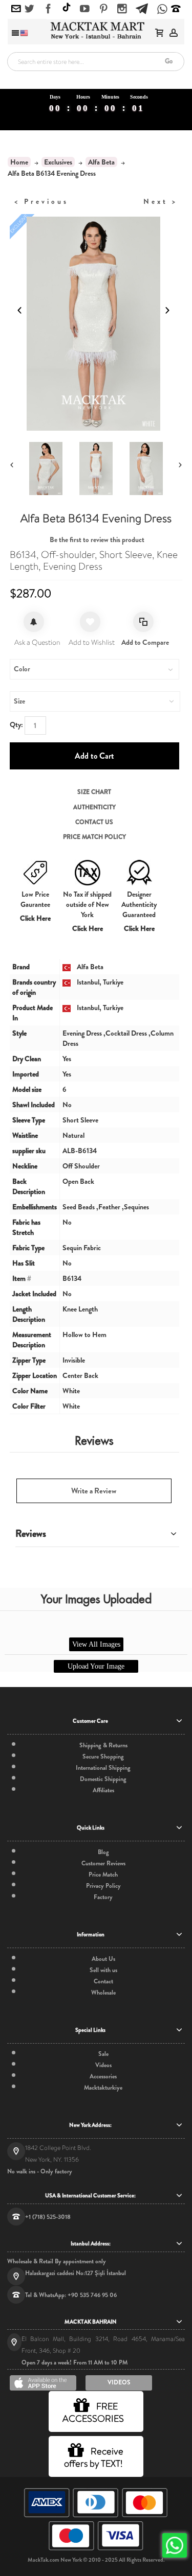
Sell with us (103, 1970)
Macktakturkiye (103, 2088)
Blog (103, 1852)
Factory (103, 1897)
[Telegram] (142, 7)
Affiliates (103, 1790)
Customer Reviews (103, 1863)
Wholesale (103, 1993)
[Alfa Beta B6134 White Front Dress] (96, 469)
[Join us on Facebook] (48, 9)
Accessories (103, 2076)
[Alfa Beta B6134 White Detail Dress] (46, 469)
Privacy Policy (103, 1886)
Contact (103, 1981)
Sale (103, 2054)
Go (169, 61)
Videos (103, 2065)
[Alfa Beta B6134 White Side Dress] (146, 469)
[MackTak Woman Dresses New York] (96, 30)
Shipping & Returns (103, 1745)
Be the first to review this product (97, 540)
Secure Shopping (103, 1757)
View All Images (96, 1644)
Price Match (103, 1875)
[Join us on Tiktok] (67, 8)
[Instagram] (122, 9)
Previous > (41, 201)
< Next (161, 201)
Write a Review (94, 1491)
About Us (103, 1959)
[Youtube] (85, 9)
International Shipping (103, 1768)
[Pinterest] (104, 9)
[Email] (16, 9)
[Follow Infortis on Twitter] (29, 9)
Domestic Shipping (103, 1779)
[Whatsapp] (162, 10)
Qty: (16, 724)
